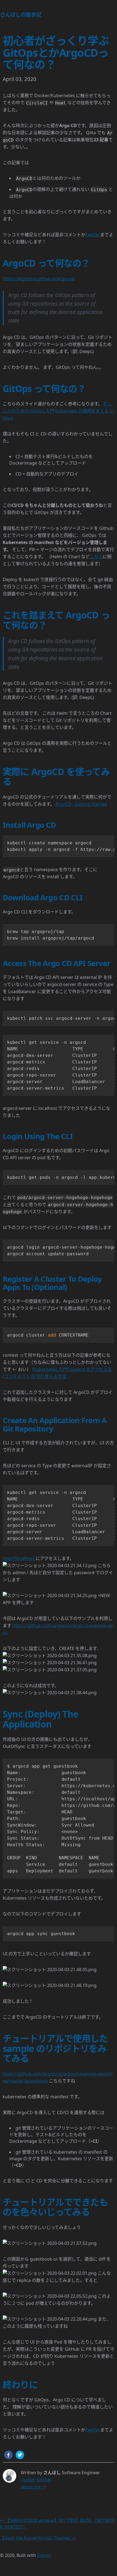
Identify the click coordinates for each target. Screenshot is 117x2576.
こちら (96, 557)
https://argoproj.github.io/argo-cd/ (39, 279)
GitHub (44, 2480)
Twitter (93, 235)
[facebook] (8, 2456)
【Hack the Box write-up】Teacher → (38, 2538)
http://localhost (19, 1558)
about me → (33, 2487)
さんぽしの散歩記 (21, 15)
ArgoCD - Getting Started (81, 804)
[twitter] (21, 2456)
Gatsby (44, 2555)
